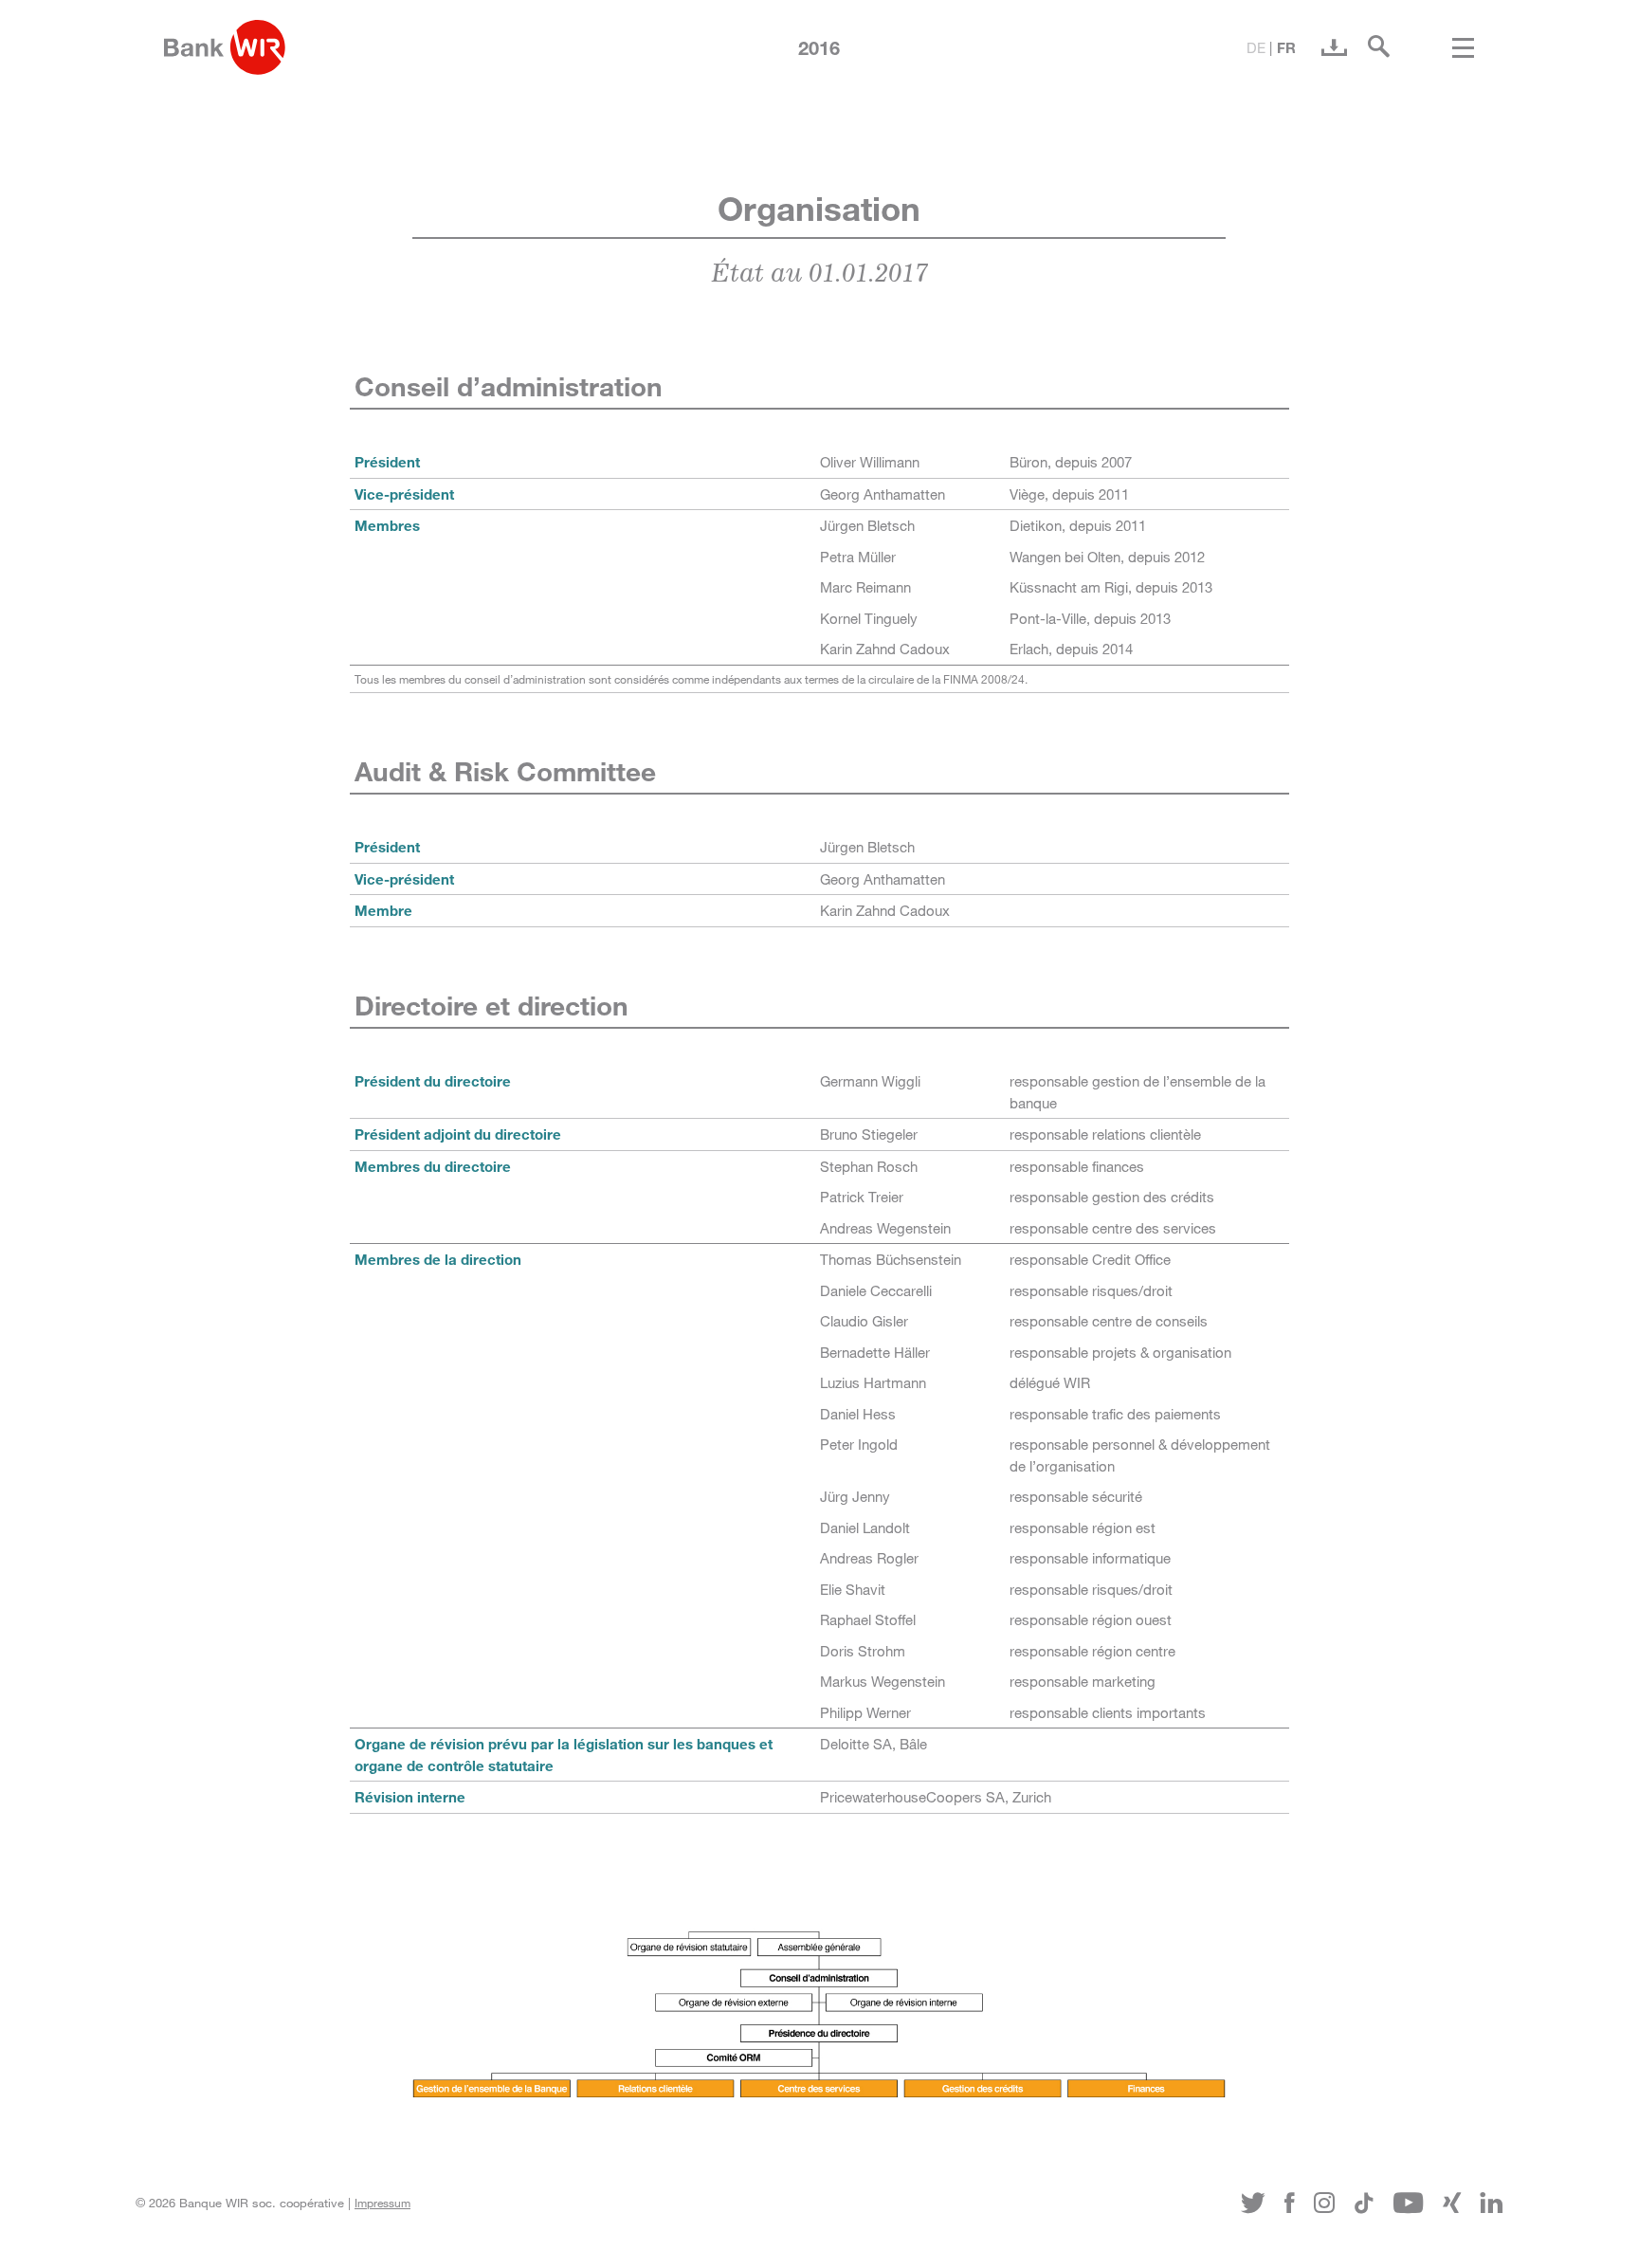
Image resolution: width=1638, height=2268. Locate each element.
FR (1286, 47)
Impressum (382, 2203)
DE (1256, 47)
